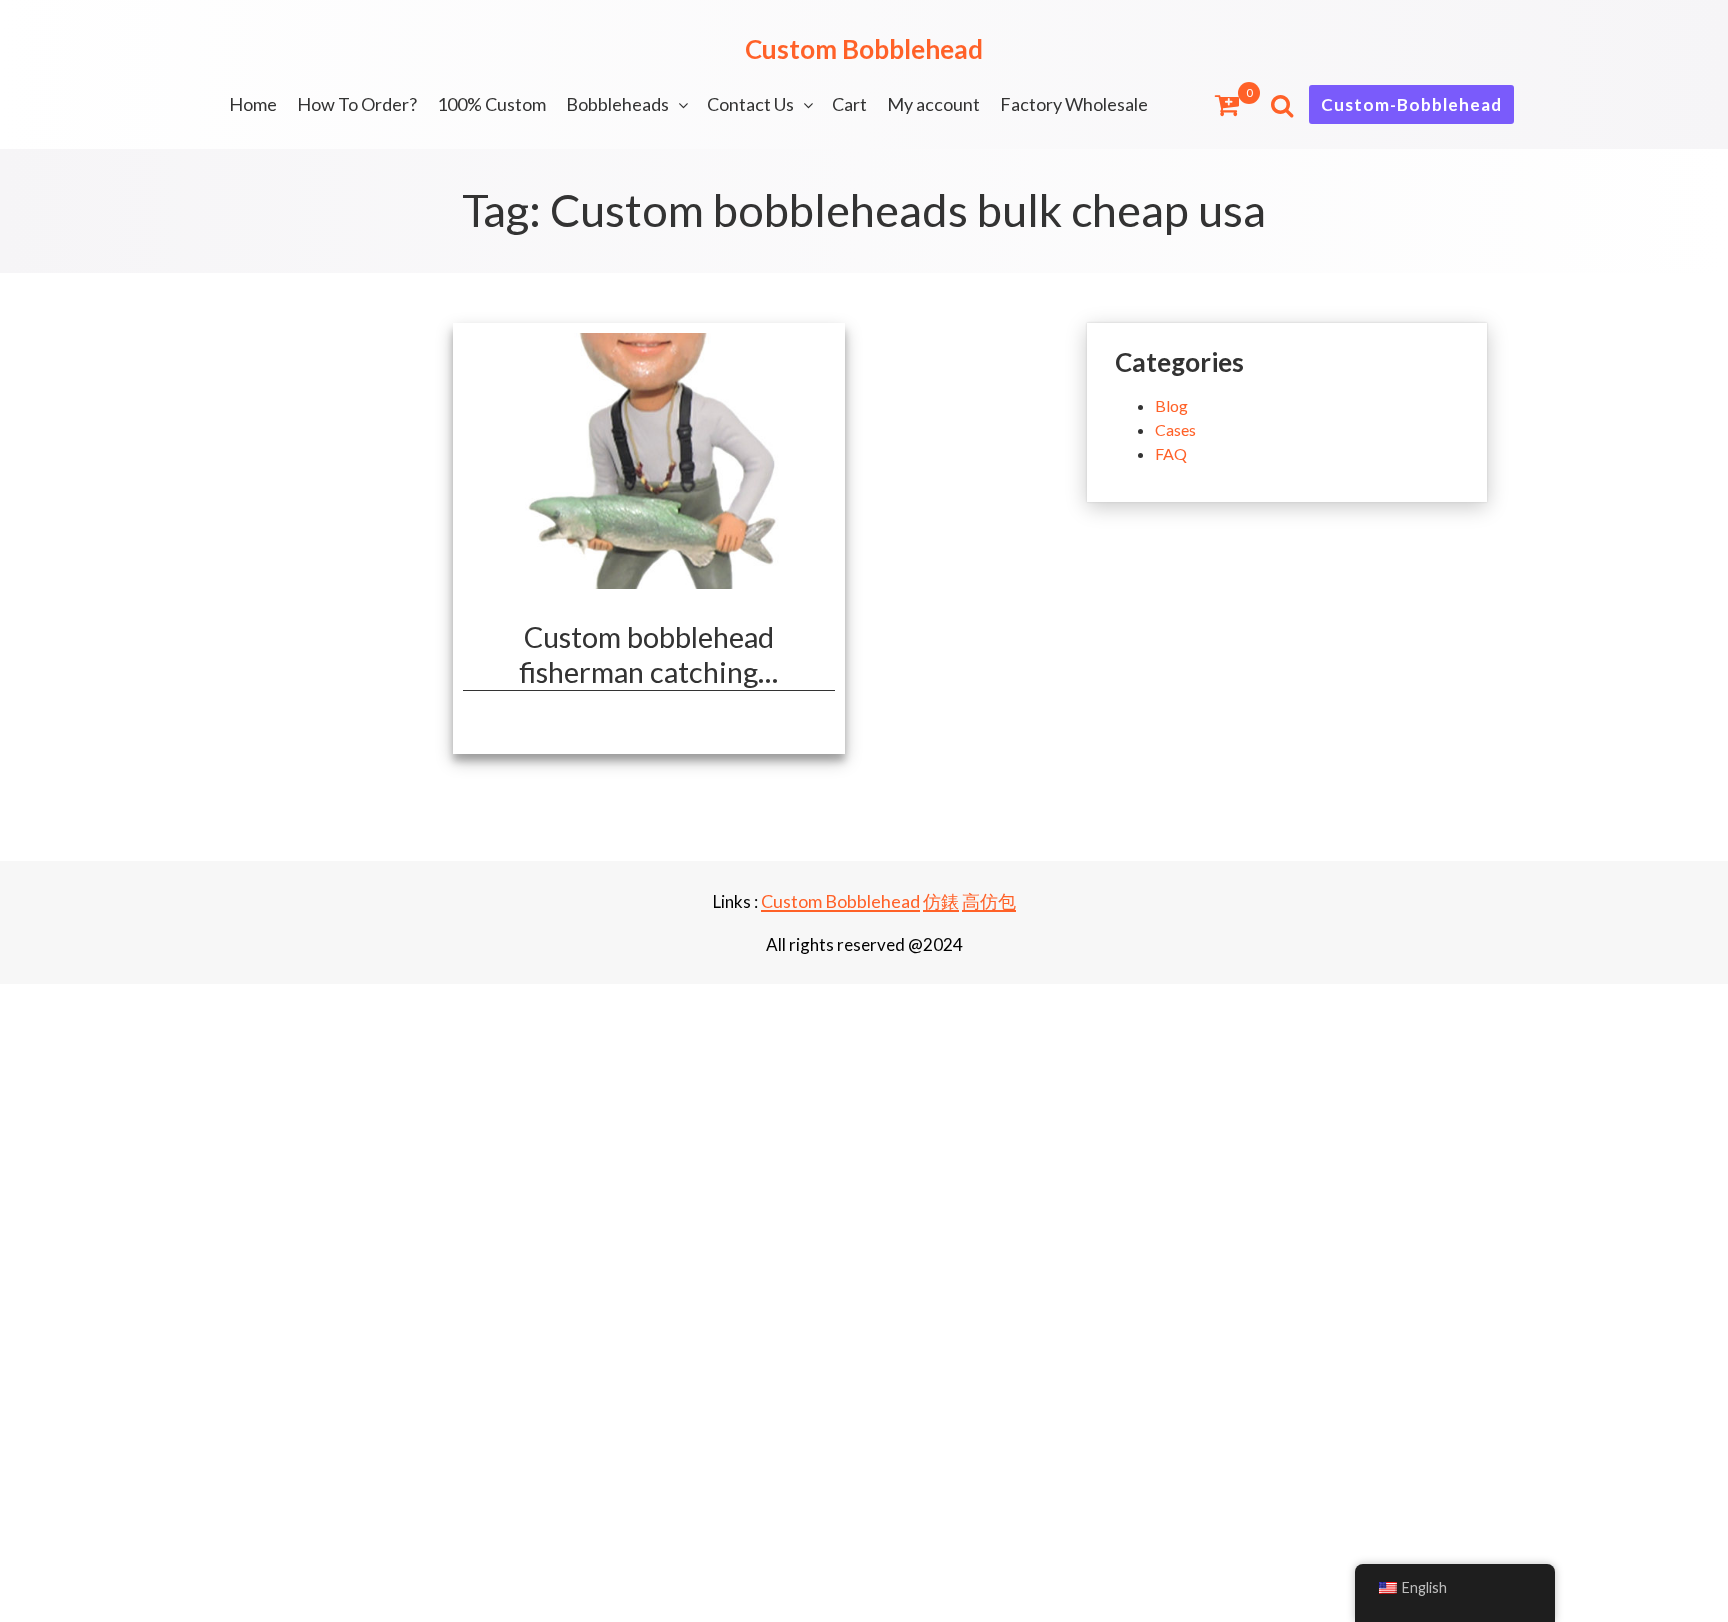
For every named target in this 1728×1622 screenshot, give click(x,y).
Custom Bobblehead (864, 49)
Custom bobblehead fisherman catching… (648, 654)
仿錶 (941, 901)
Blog (1171, 405)
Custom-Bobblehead (1411, 104)
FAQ (1171, 453)
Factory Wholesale (1074, 104)
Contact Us (750, 104)
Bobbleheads (617, 104)
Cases (1175, 429)
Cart (849, 104)
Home (253, 104)
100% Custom (491, 104)
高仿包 (989, 901)
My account (933, 104)
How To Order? (357, 104)
